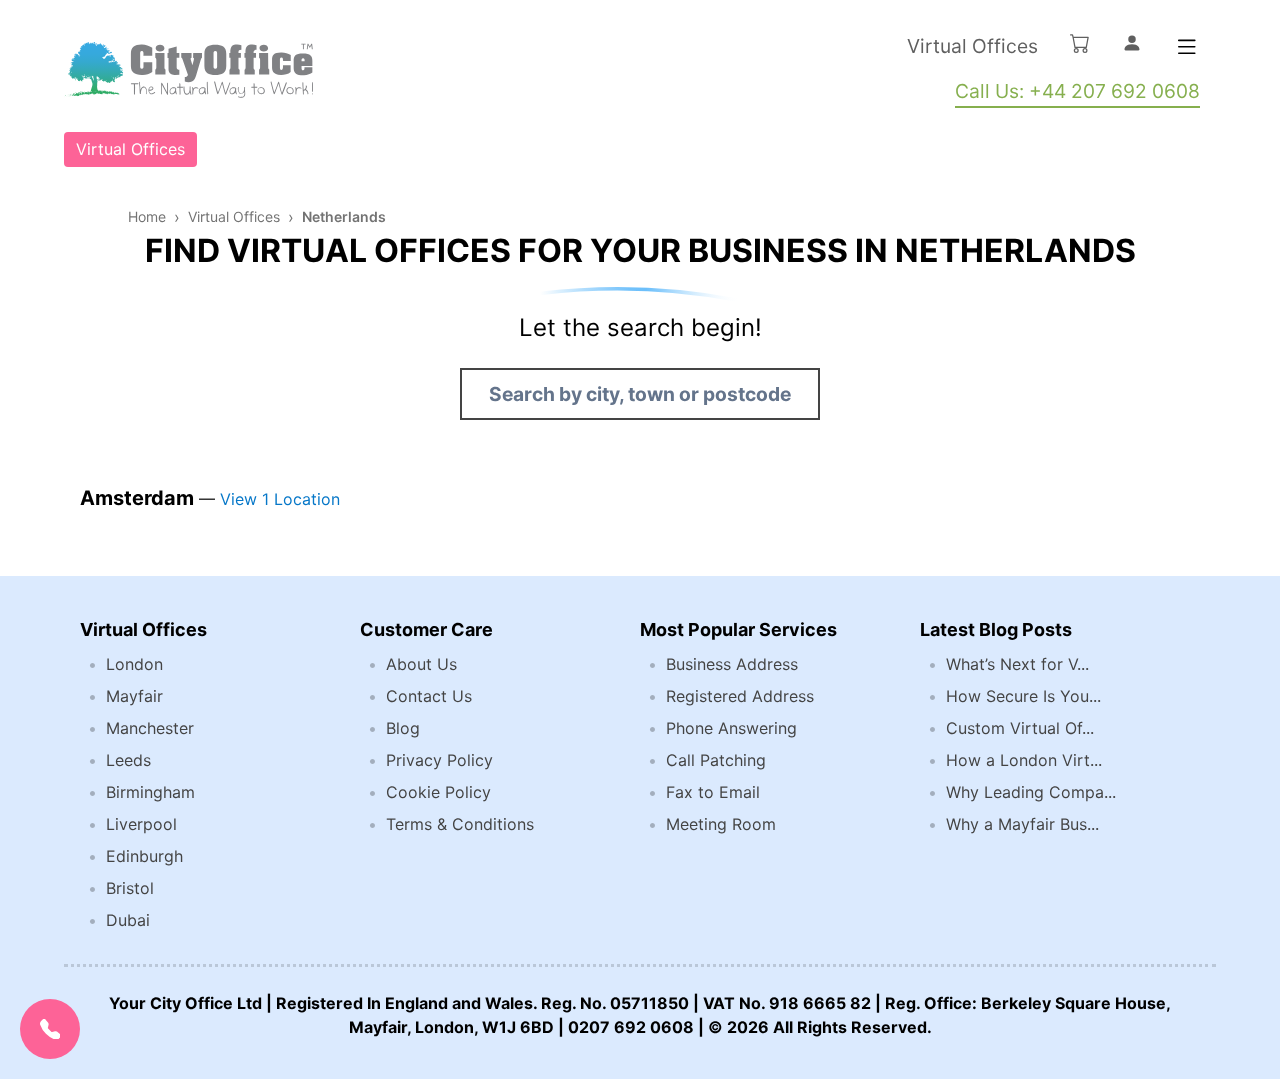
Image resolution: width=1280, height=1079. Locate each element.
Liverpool (141, 824)
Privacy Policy (439, 760)
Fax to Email (713, 792)
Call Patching (716, 760)
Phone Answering (731, 728)
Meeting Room (721, 824)
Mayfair (134, 696)
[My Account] (1132, 43)
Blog (403, 728)
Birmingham (150, 792)
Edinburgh (144, 856)
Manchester (150, 728)
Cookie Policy (438, 792)
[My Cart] (1080, 43)
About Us (421, 664)
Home (147, 216)
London (134, 664)
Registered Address (740, 696)
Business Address (732, 664)
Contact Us (429, 696)
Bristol (130, 888)
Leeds (128, 760)
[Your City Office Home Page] (188, 70)
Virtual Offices (972, 46)
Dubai (128, 920)
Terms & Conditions (460, 824)
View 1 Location (280, 499)
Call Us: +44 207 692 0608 (1077, 91)
